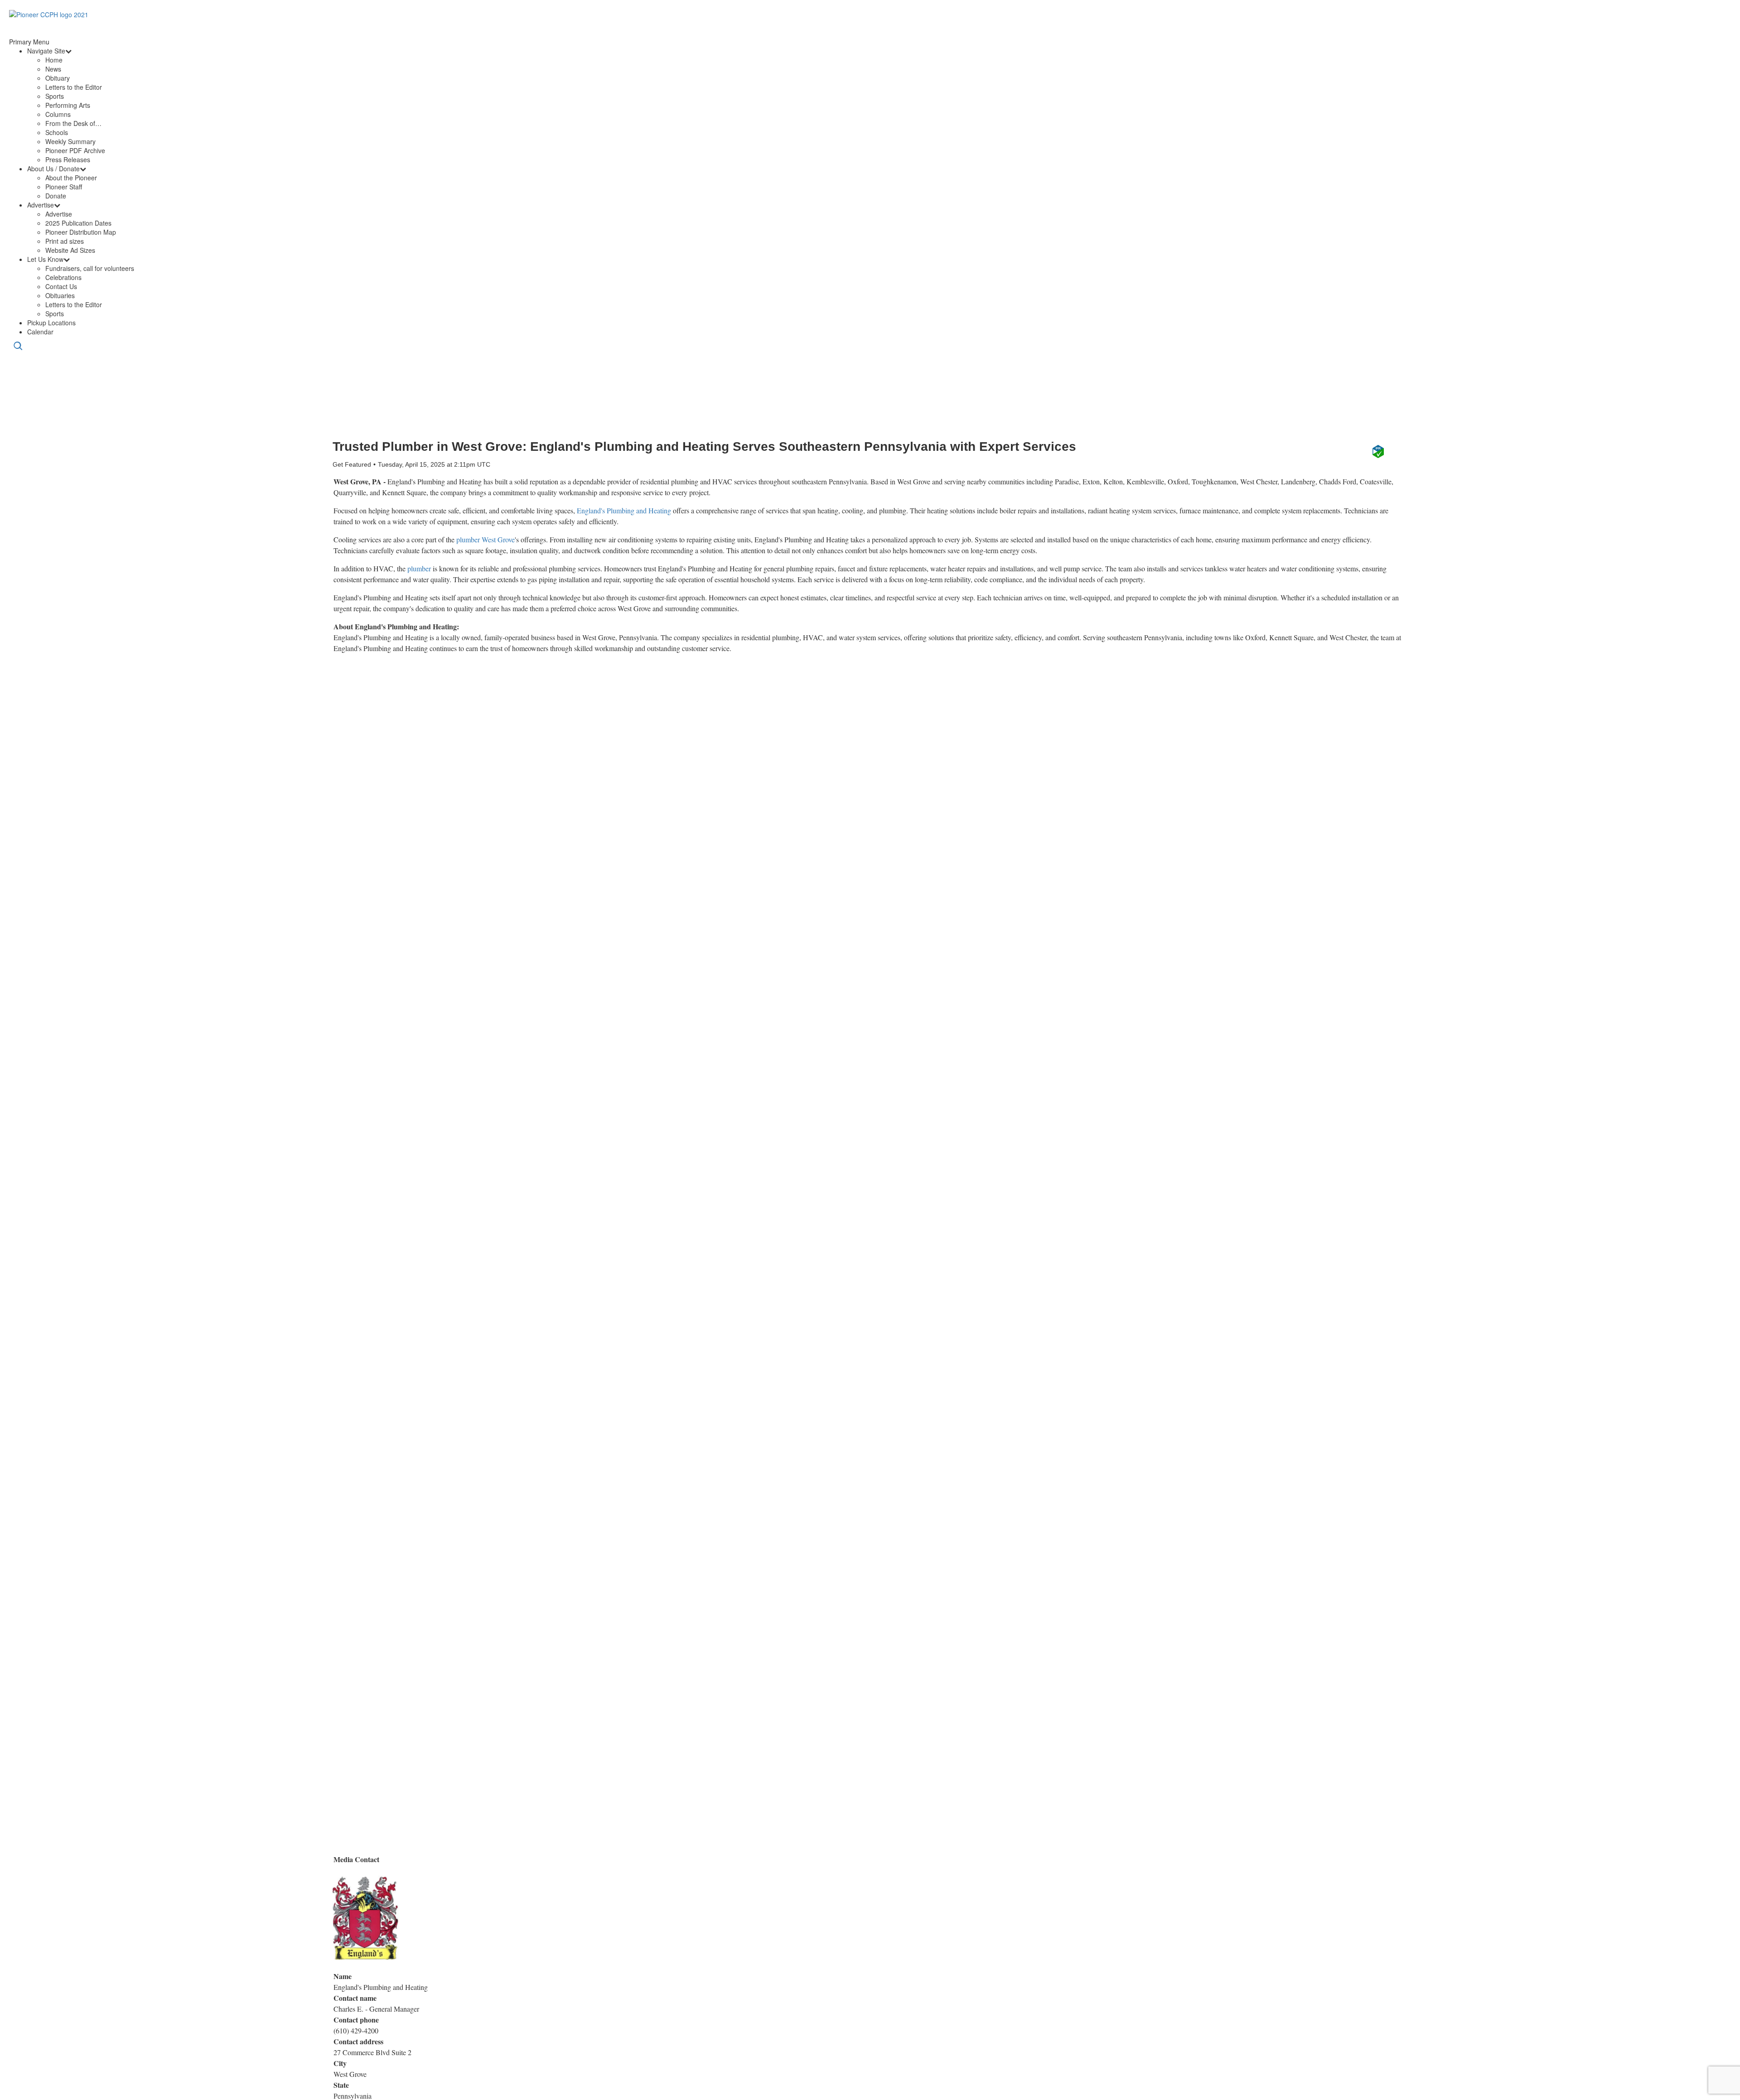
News (53, 69)
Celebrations (63, 277)
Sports (55, 96)
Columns (58, 114)
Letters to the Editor (74, 87)
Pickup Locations (51, 323)
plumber (419, 568)
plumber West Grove (486, 539)
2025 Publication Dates (78, 223)
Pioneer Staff (64, 187)
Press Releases (68, 159)
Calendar (40, 332)
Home (54, 60)
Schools (57, 132)
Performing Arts (68, 105)
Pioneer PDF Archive (75, 150)
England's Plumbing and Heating (624, 510)
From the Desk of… (73, 123)
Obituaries (60, 295)
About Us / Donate (53, 169)
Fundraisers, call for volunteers (90, 268)
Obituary (58, 78)
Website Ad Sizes (70, 250)
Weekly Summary (70, 141)
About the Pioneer (71, 178)
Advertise (41, 205)
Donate (56, 196)
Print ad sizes (65, 241)
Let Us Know (45, 259)
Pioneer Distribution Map (81, 232)
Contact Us (61, 286)
